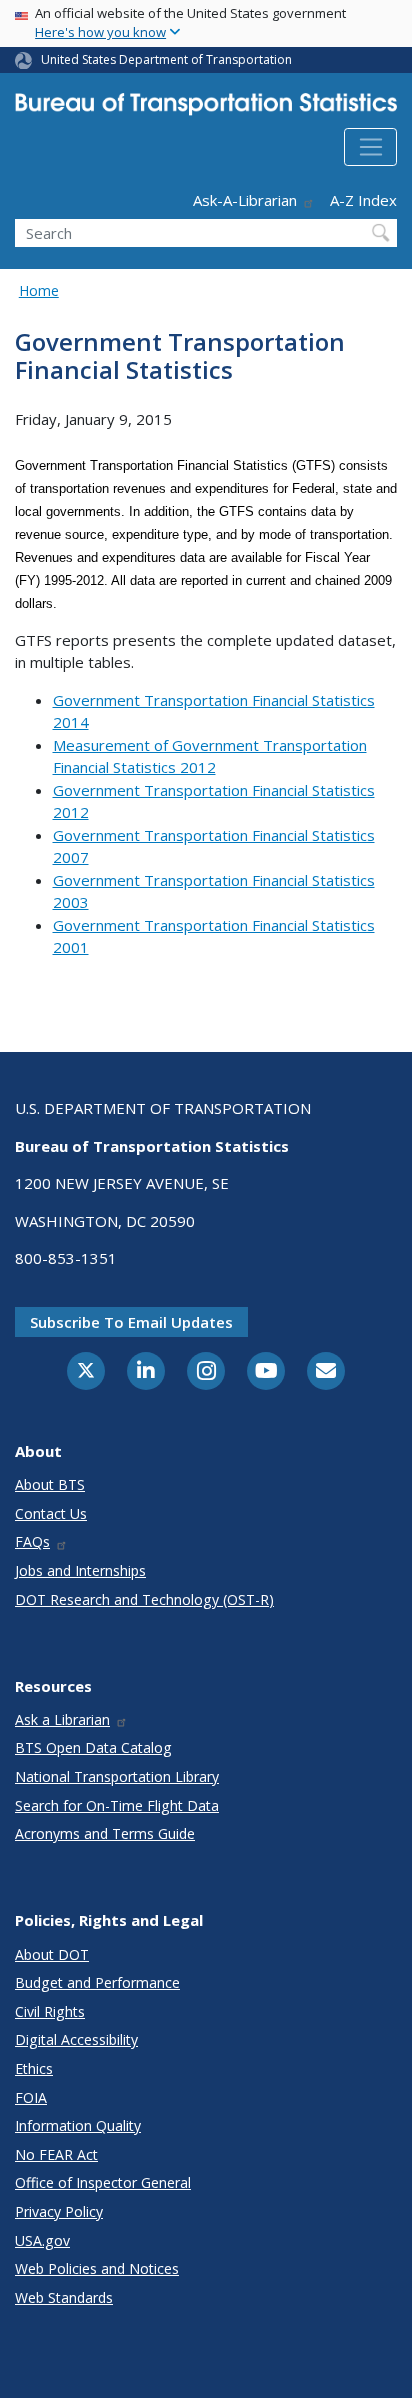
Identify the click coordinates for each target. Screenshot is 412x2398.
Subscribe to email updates (131, 1322)
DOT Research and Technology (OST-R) (144, 1599)
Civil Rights (50, 2011)
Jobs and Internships (80, 1570)
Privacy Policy (59, 2211)
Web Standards (64, 2297)
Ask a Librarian (62, 1719)
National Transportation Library (117, 1776)
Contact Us (51, 1513)
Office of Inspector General (103, 2182)
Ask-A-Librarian (245, 200)
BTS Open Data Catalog (93, 1747)
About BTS (50, 1484)
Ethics (34, 2068)
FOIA (31, 2097)
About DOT (52, 1954)
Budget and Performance (97, 1982)
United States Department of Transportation (166, 59)
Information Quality (78, 2125)
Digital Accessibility (76, 2039)
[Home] (206, 108)
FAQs (32, 1541)
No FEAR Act (56, 2154)
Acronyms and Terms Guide (105, 1833)
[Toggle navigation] (370, 147)
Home (39, 290)
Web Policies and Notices (97, 2268)
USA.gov (42, 2240)
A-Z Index (363, 200)
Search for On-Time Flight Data (117, 1805)
